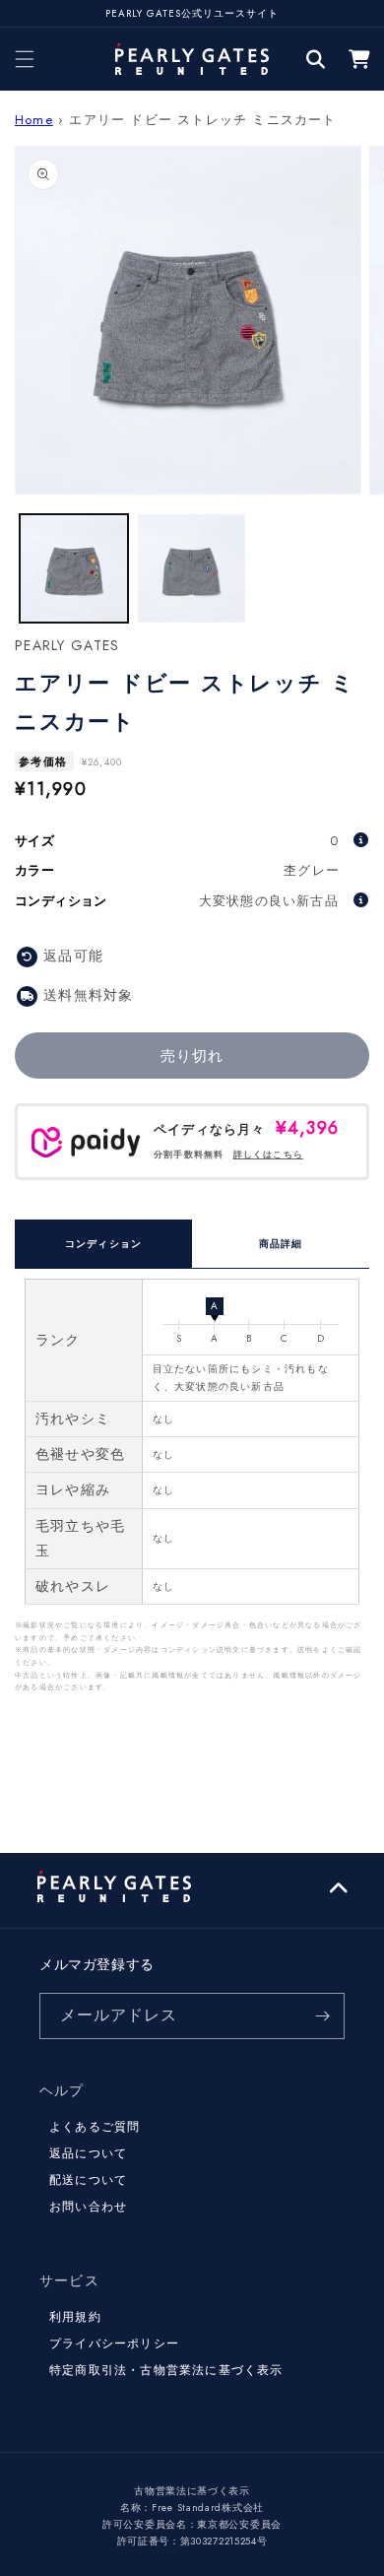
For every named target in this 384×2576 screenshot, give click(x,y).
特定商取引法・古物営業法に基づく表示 (166, 2370)
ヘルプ (62, 2090)
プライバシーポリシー (114, 2344)
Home (34, 120)
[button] (25, 59)
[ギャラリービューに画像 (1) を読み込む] (74, 568)
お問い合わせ (88, 2207)
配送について (88, 2180)
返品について (88, 2153)
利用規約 (75, 2317)
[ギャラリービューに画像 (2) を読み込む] (192, 568)
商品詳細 (281, 1244)
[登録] (322, 2016)
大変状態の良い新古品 (269, 901)
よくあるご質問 (95, 2127)
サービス (69, 2280)
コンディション (103, 1244)
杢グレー (312, 870)
